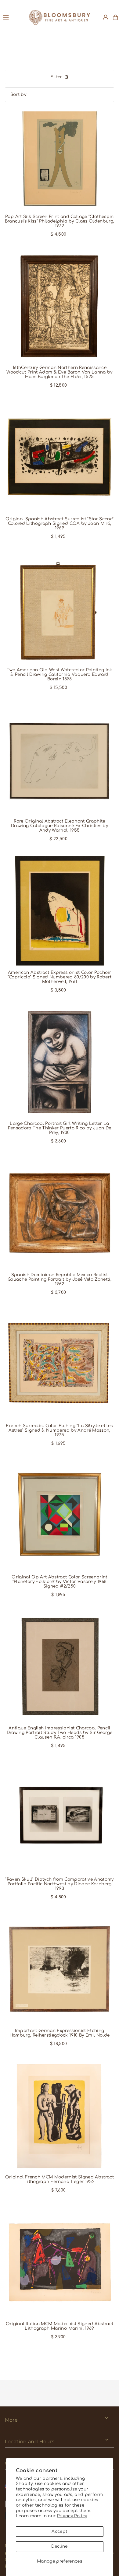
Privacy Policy (72, 2516)
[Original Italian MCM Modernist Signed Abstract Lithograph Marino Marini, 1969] (60, 2262)
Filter (56, 77)
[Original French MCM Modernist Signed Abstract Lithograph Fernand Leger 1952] (60, 2116)
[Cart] (115, 17)
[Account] (106, 17)
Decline (59, 2546)
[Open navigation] (13, 17)
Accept (59, 2531)
